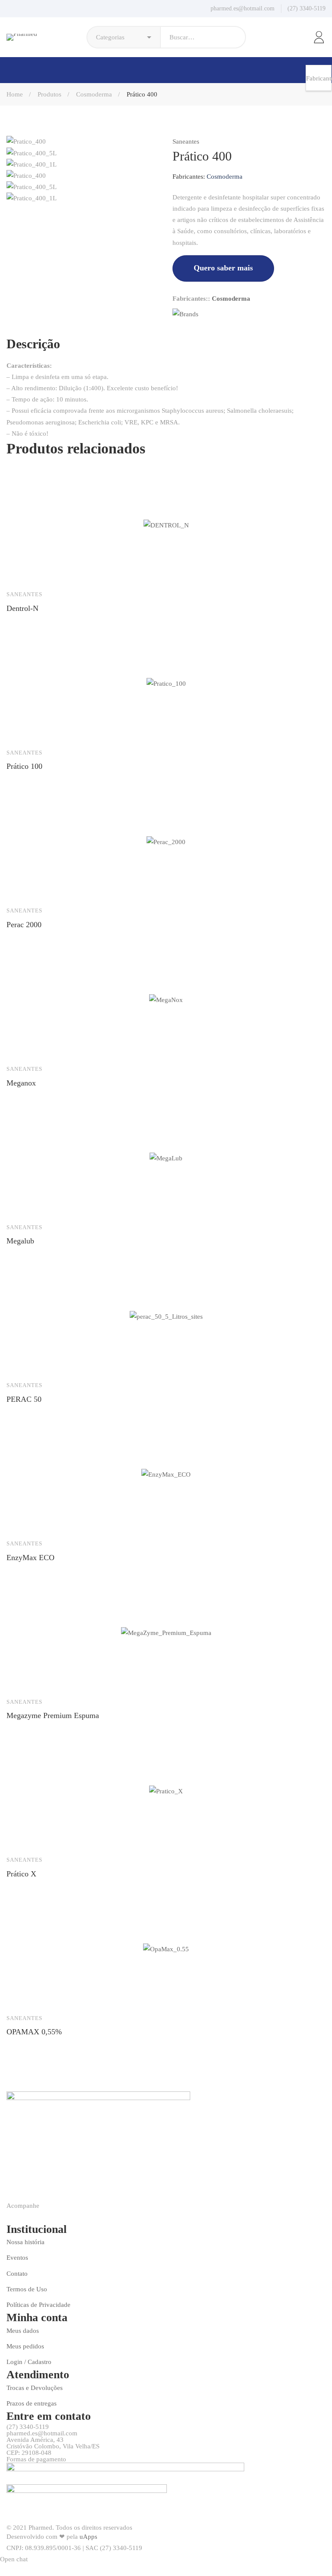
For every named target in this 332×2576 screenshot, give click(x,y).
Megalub (20, 1241)
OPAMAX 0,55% (34, 2032)
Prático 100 (24, 766)
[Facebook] (175, 330)
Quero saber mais (223, 268)
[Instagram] (29, 2216)
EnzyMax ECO (30, 1558)
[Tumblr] (196, 330)
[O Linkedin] (189, 330)
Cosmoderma (94, 94)
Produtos (49, 94)
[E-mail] (203, 330)
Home (15, 94)
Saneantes (186, 141)
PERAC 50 (24, 1399)
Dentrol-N (22, 608)
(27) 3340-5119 (28, 2427)
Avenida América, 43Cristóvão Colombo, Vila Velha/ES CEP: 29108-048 (53, 2446)
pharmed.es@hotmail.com (42, 2433)
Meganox (21, 1083)
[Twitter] (182, 330)
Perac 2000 (24, 925)
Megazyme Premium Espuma (53, 1715)
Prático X (21, 1874)
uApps (88, 2537)
